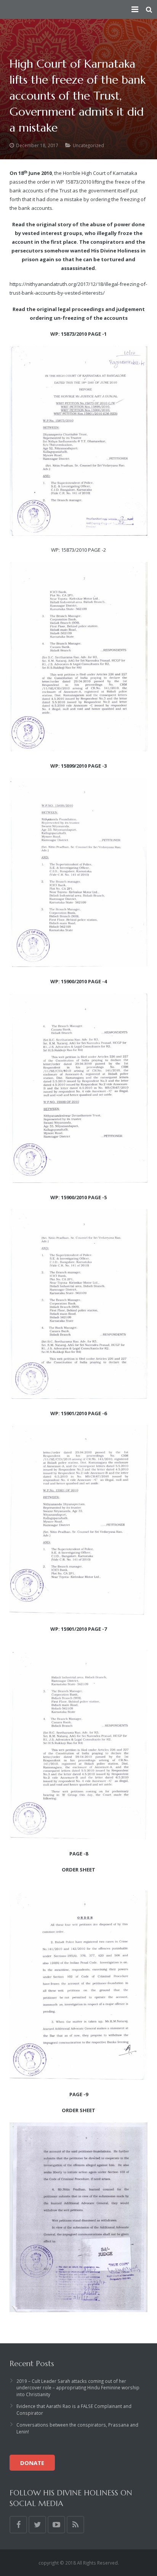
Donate (32, 2463)
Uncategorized (88, 145)
